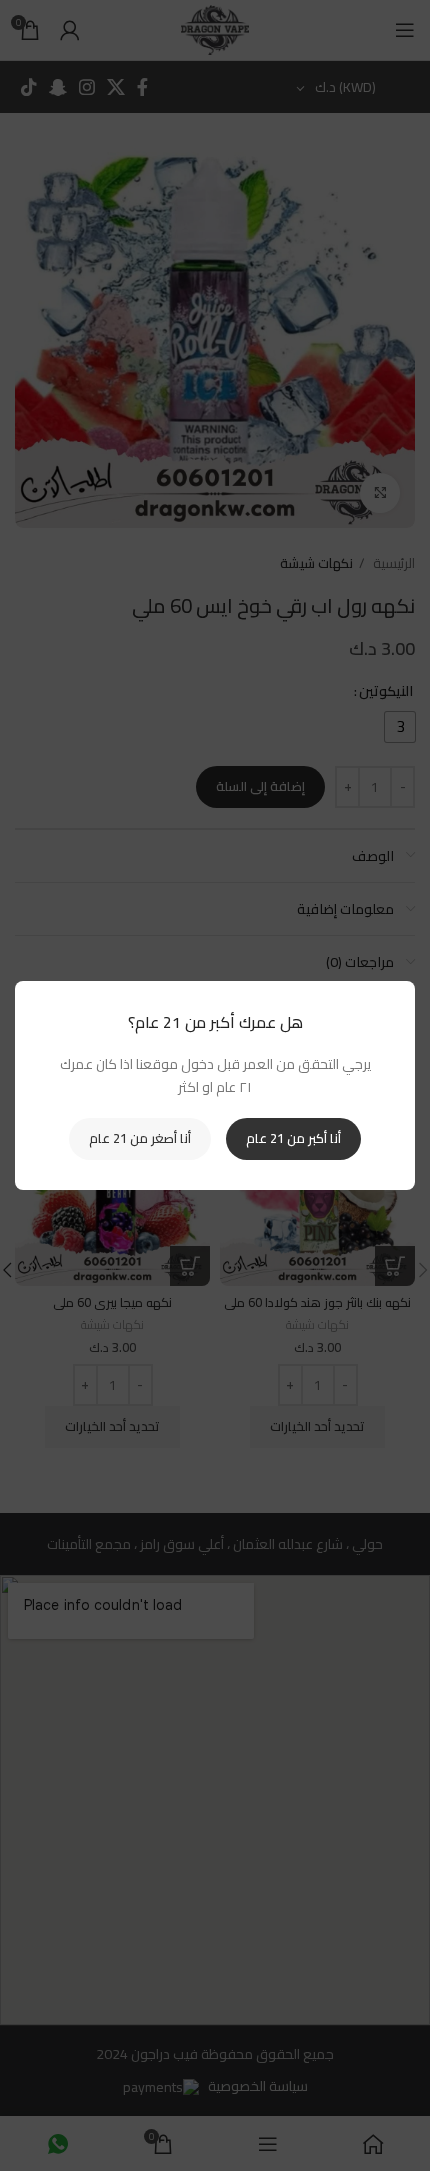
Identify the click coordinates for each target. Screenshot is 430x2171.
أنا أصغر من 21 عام (140, 1138)
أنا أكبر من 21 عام (293, 1138)
